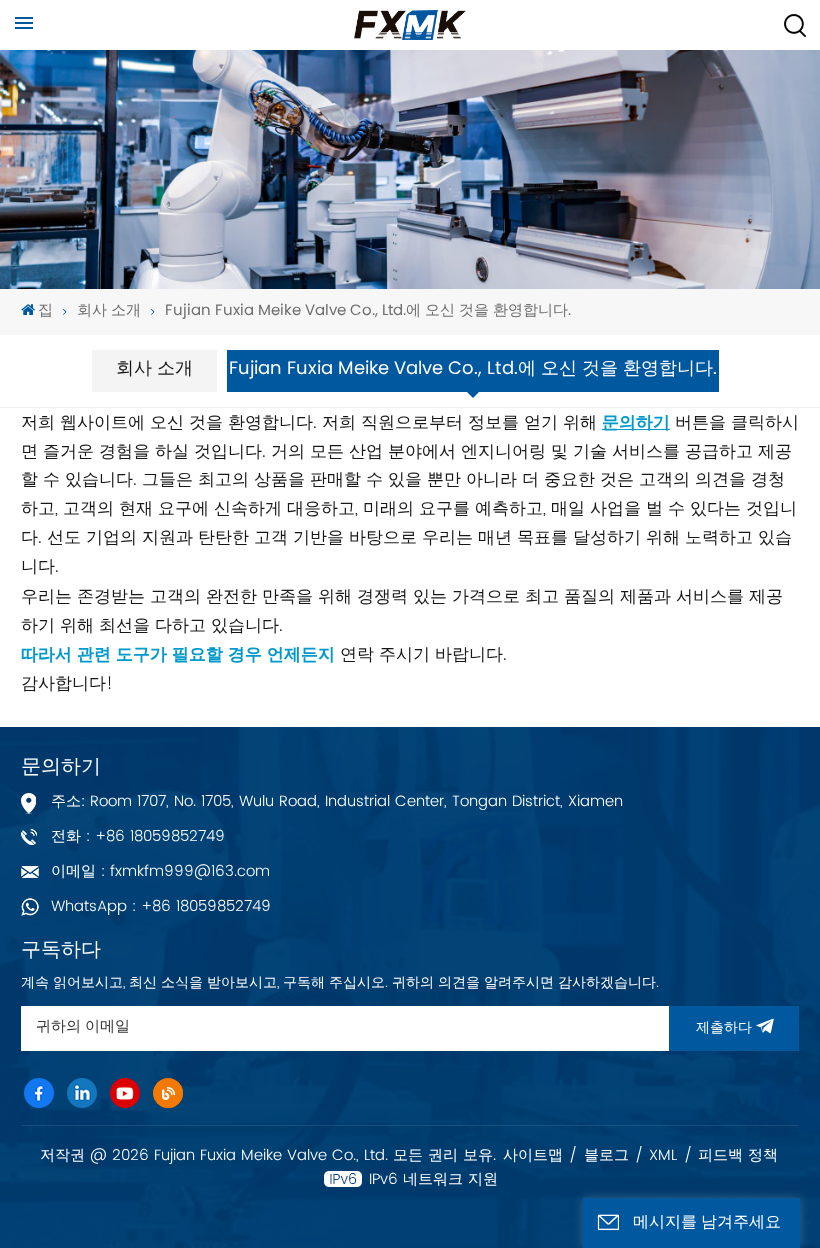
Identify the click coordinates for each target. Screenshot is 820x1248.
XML (663, 1156)
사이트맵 (533, 1156)
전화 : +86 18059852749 (138, 836)
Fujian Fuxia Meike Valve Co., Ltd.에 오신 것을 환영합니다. (368, 311)
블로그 (606, 1156)
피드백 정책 (738, 1156)
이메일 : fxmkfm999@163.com (160, 871)
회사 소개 (109, 311)
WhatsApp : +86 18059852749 (161, 906)
